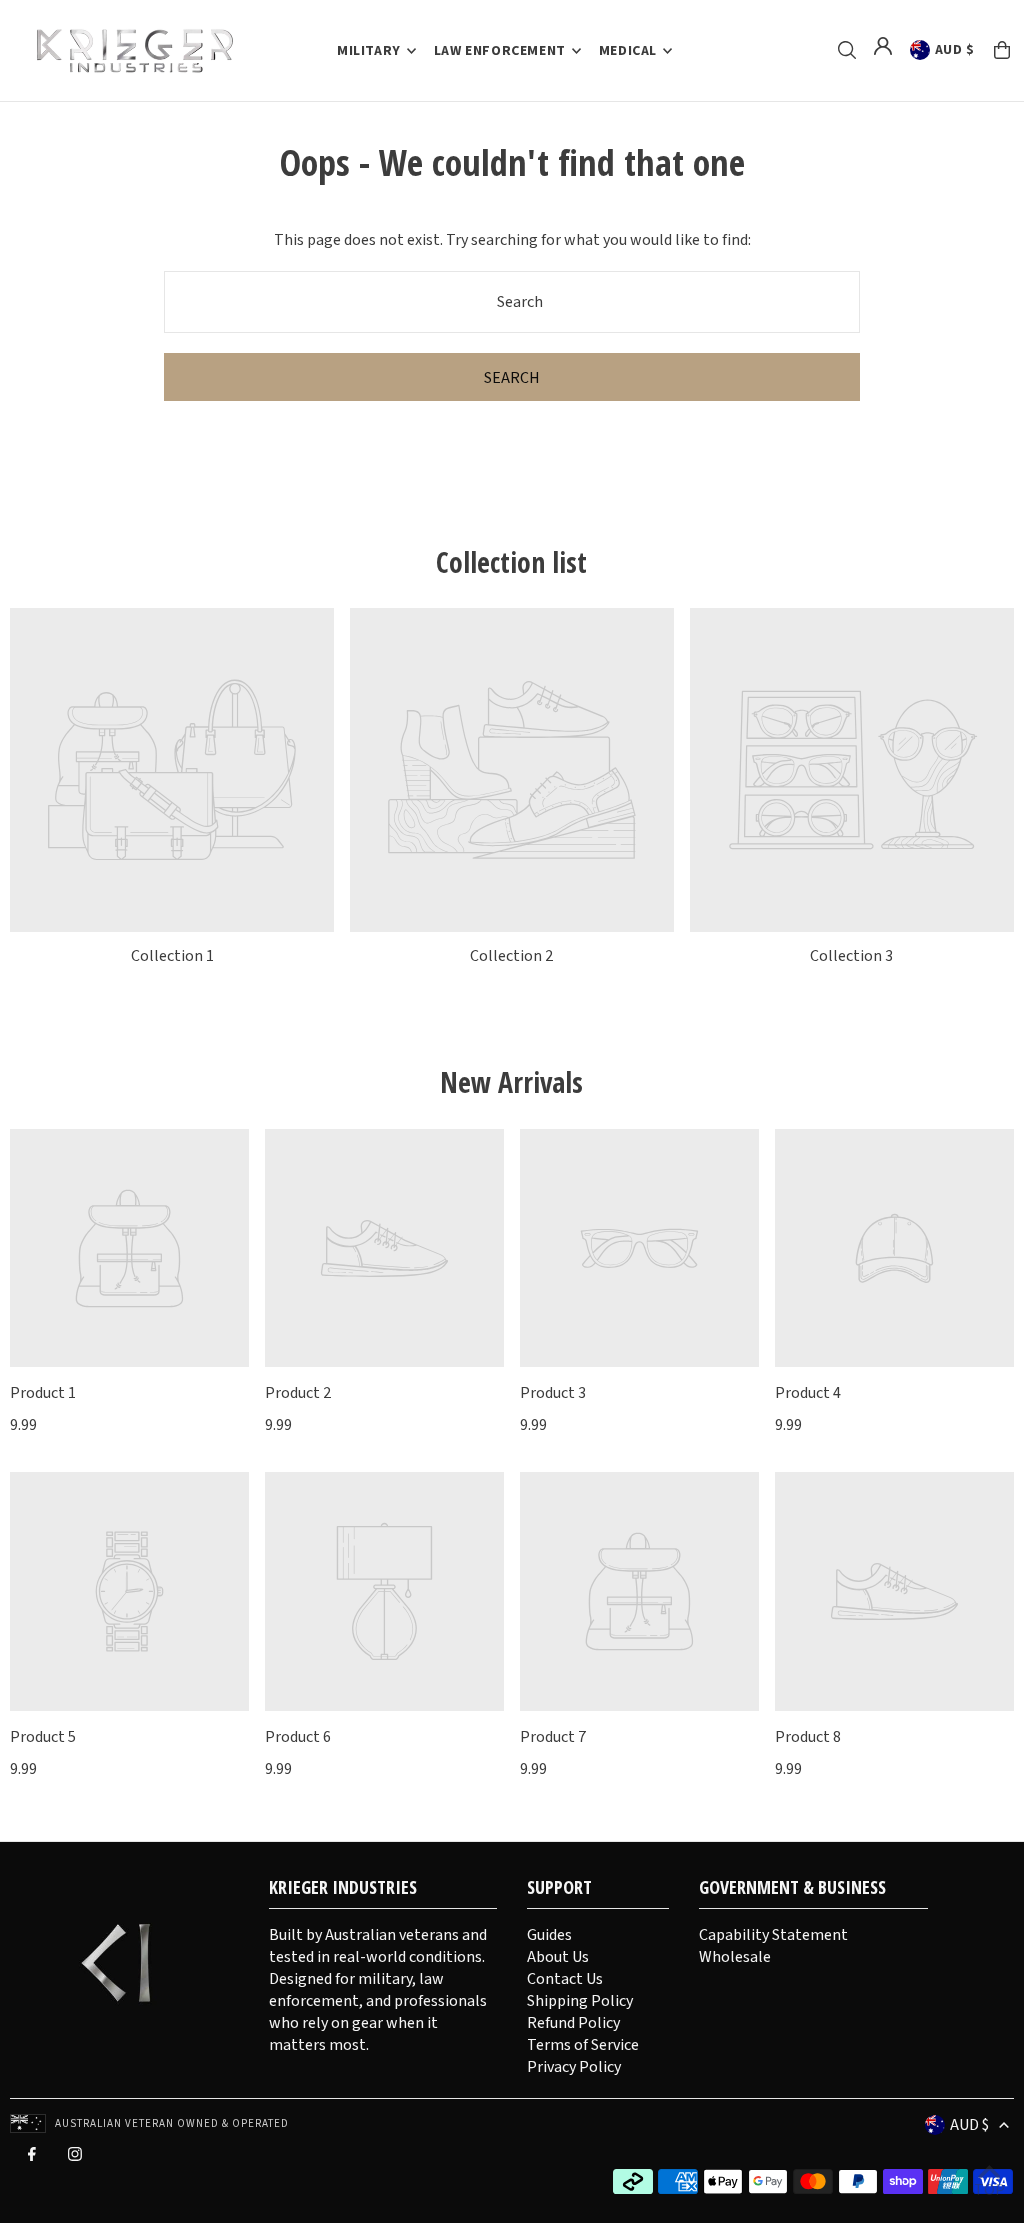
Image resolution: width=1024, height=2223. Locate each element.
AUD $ (955, 50)
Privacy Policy (574, 2067)
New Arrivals (511, 1082)
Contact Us (565, 1979)
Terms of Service (583, 2045)
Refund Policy (573, 2023)
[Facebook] (32, 2159)
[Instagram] (75, 2159)
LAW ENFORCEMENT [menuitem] (500, 51)
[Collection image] (172, 770)
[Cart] (1002, 50)
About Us (558, 1957)
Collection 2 (511, 956)
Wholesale (735, 1957)
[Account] (883, 46)
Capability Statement (773, 1935)
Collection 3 (851, 956)
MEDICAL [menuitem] (628, 51)
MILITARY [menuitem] (369, 51)
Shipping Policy (580, 2001)
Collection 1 (172, 956)
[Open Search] (847, 50)
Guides (549, 1935)
